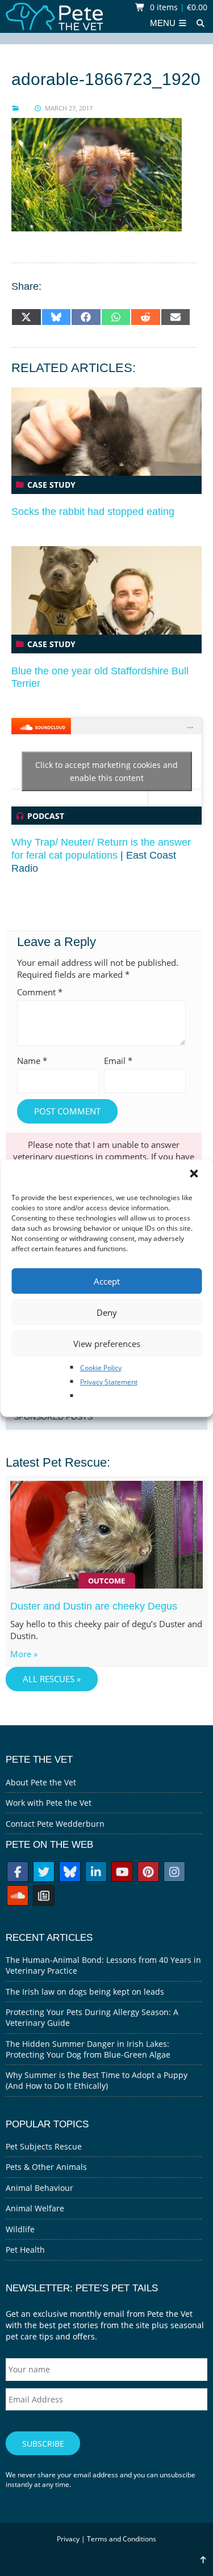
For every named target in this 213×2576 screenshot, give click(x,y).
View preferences (107, 1344)
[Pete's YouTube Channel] (122, 1873)
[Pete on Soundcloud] (18, 1897)
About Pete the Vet (41, 1782)
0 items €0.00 (177, 7)
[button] (195, 1175)
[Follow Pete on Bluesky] (70, 1873)
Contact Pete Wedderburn (55, 1824)
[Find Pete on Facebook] (18, 1873)
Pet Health (25, 2250)
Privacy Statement (109, 1382)
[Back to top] (203, 2560)
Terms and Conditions (122, 2539)
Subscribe (43, 2444)
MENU (164, 23)
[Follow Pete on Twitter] (44, 1873)
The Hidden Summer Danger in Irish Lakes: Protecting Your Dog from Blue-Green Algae (88, 2049)
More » (24, 1654)
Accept (107, 1281)
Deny (107, 1312)
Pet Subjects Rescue (44, 2146)
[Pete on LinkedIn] (96, 1873)
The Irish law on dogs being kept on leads (85, 1992)
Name (32, 1061)
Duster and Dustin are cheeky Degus (94, 1606)
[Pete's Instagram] (174, 1873)
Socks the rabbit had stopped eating (93, 512)
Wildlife (20, 2229)
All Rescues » (52, 1679)
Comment (40, 992)
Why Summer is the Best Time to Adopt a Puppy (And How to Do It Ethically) (97, 2080)
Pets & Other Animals (46, 2167)
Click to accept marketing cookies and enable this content (106, 771)
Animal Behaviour (39, 2188)
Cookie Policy (101, 1368)
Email (118, 1061)
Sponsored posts (53, 1417)
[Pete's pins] (148, 1873)
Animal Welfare (35, 2208)
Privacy (68, 2539)
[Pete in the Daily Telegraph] (44, 1897)
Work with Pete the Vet (49, 1803)
